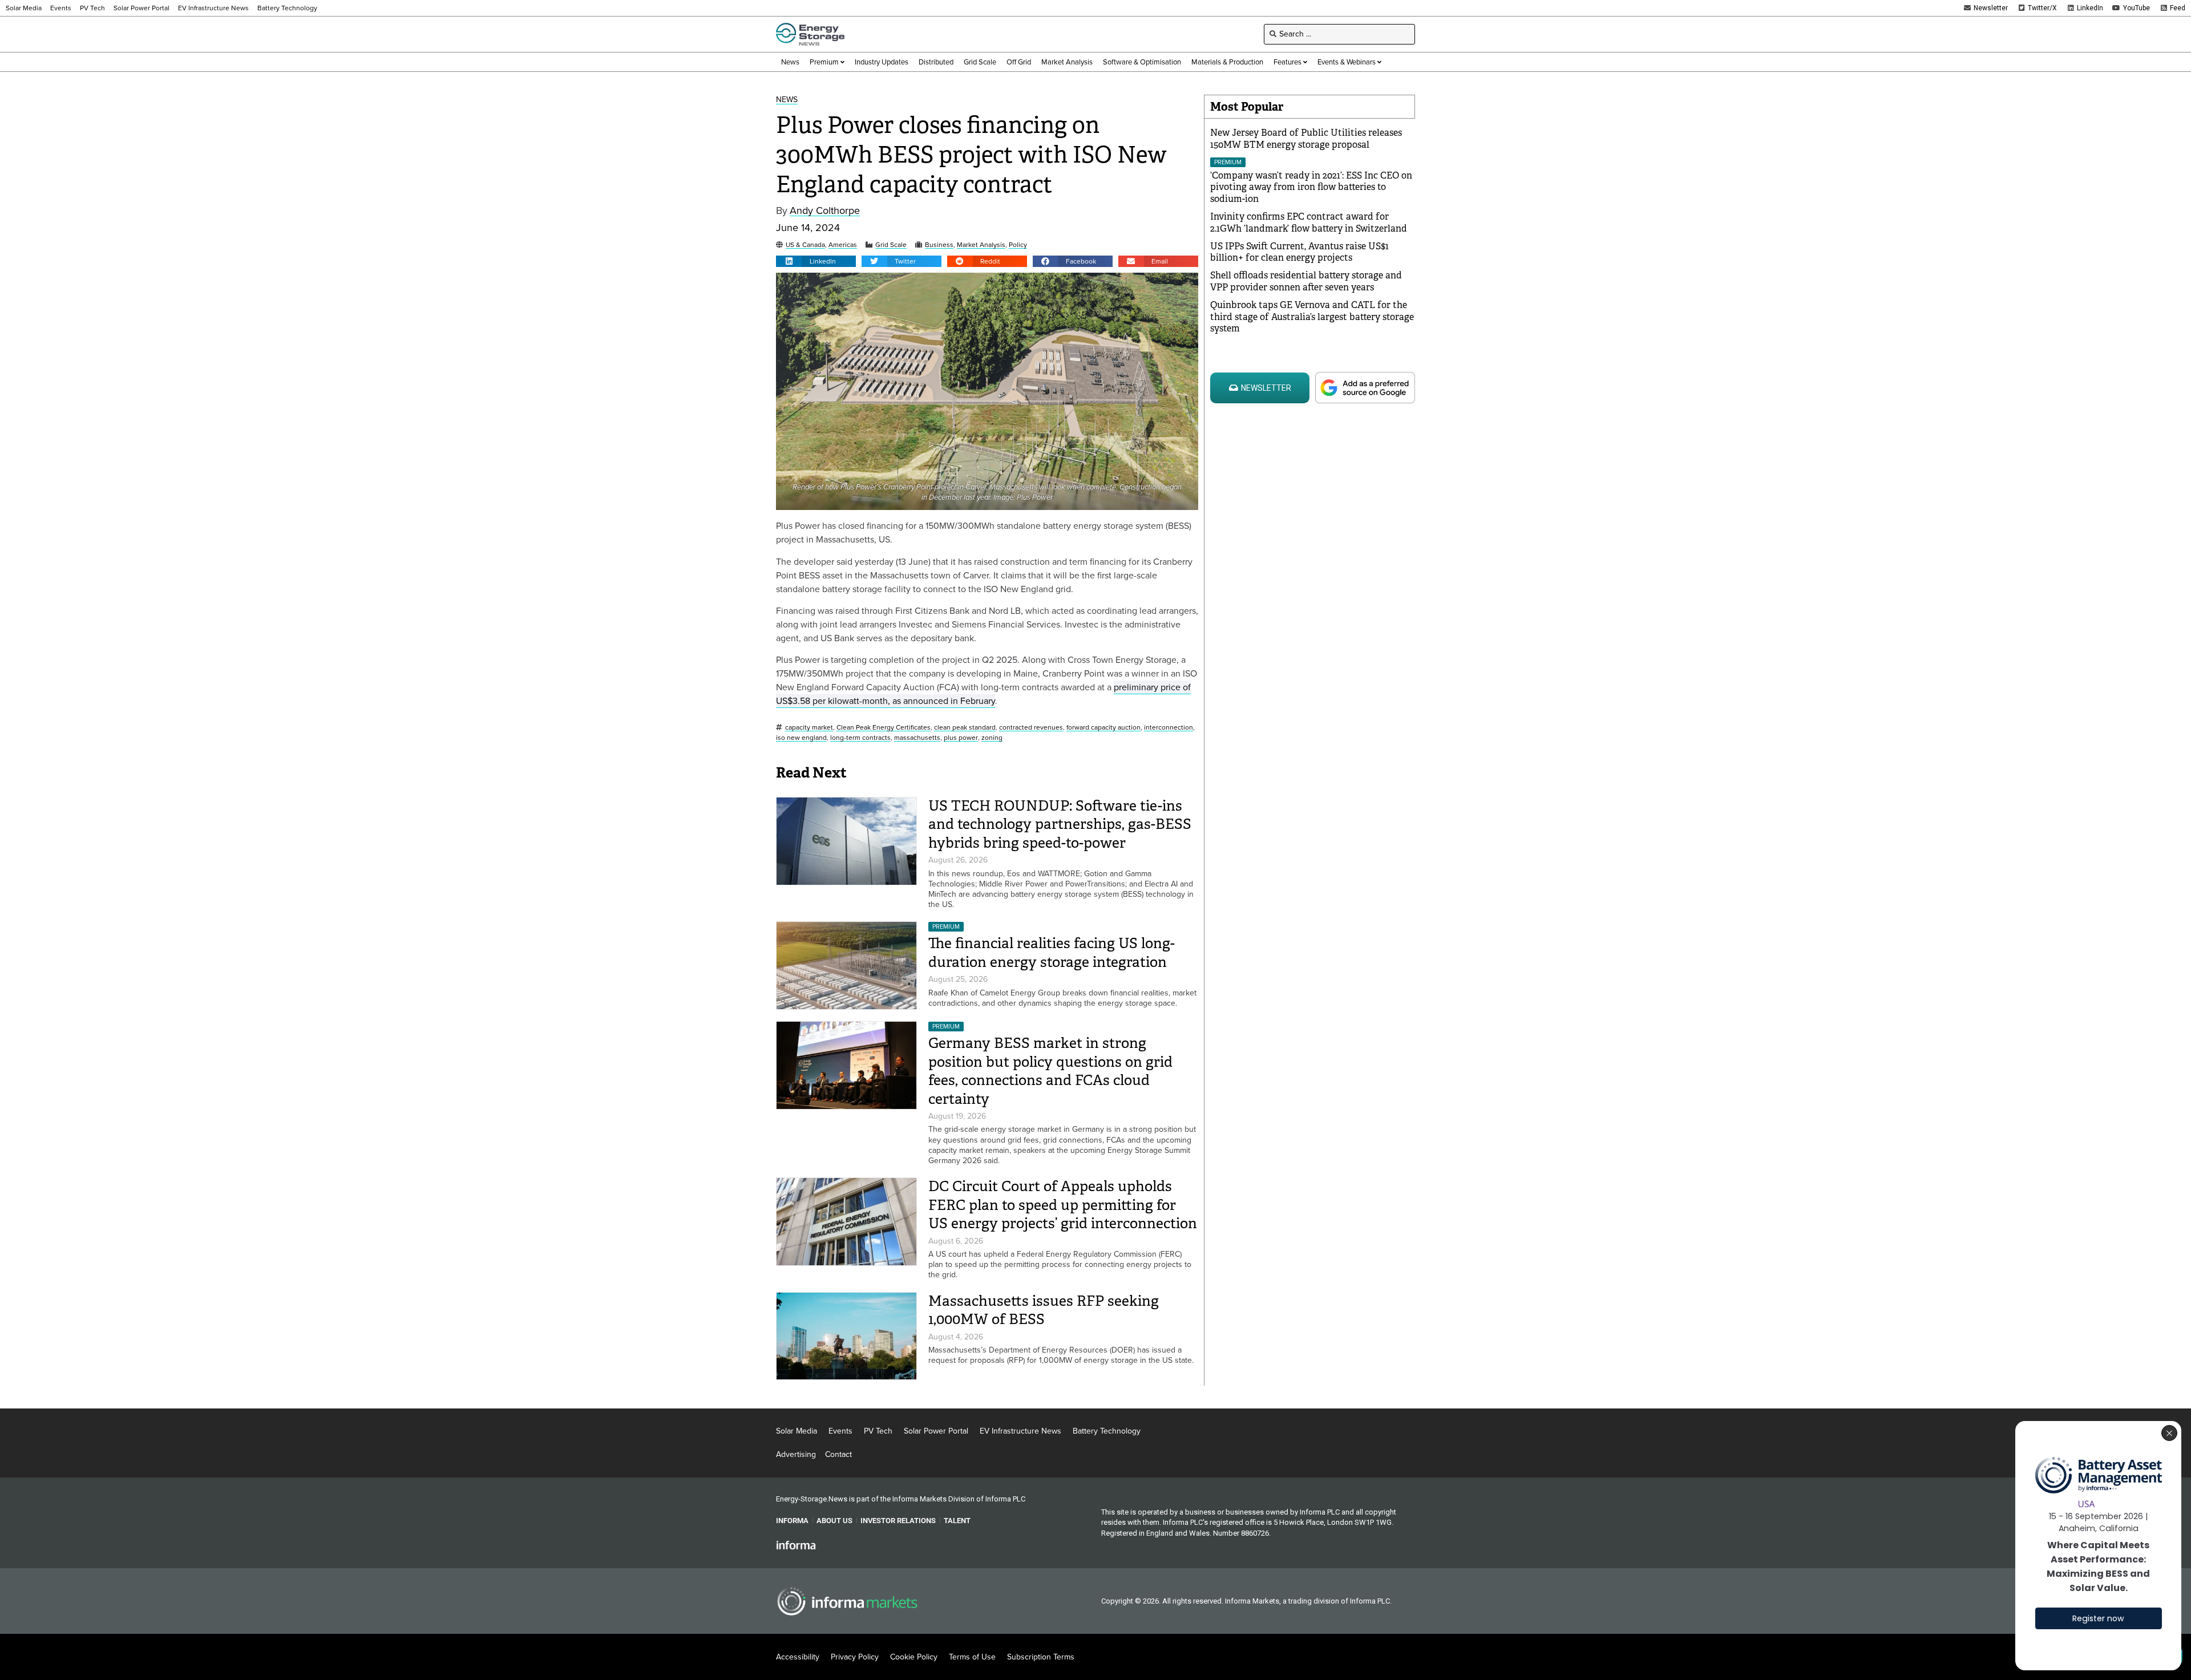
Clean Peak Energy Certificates (884, 728)
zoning (992, 738)
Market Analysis (981, 245)
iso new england (801, 738)
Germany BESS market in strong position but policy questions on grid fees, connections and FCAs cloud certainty (1050, 1071)
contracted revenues (1031, 728)
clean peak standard (965, 728)
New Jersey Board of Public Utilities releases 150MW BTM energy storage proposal (1306, 139)
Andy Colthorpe (825, 211)
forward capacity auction (1103, 728)
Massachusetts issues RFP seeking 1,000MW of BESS (1044, 1310)
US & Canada (805, 245)
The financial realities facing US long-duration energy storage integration (1052, 953)
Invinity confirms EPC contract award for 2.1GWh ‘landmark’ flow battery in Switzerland (1309, 222)
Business (939, 245)
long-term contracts (860, 738)
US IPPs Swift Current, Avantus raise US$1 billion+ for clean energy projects (1299, 252)
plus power (961, 738)
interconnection (1169, 728)
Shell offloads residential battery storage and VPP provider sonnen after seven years (1306, 281)
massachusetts (917, 738)
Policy (1018, 245)
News (787, 100)
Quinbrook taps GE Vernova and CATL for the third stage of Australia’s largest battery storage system (1312, 317)
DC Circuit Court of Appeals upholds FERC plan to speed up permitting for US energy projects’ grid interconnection (1063, 1205)
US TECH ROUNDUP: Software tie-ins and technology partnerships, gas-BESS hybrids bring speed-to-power (1060, 824)
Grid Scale (891, 245)
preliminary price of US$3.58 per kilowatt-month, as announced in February (983, 694)
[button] (816, 261)
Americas (843, 245)
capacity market (809, 728)
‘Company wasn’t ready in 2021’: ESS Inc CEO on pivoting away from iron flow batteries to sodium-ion (1311, 187)
